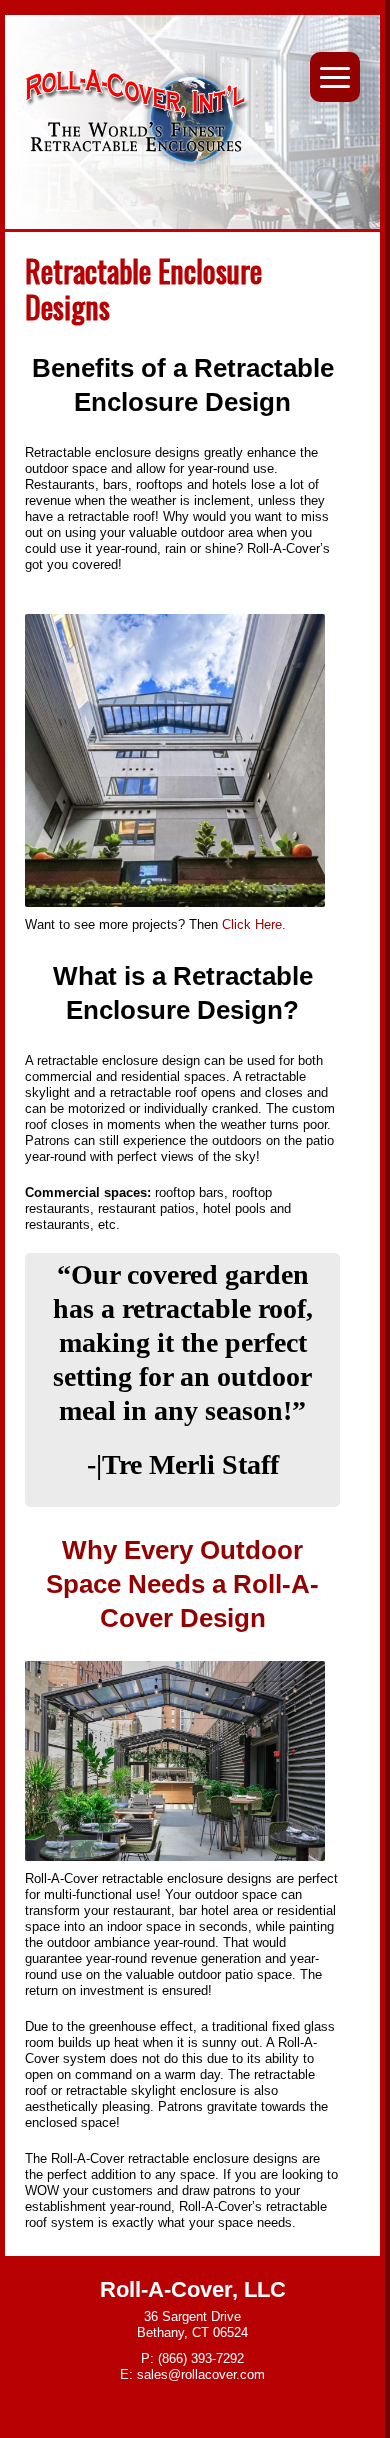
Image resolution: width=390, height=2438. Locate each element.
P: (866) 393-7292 (192, 2358)
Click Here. (256, 924)
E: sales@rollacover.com (192, 2374)
